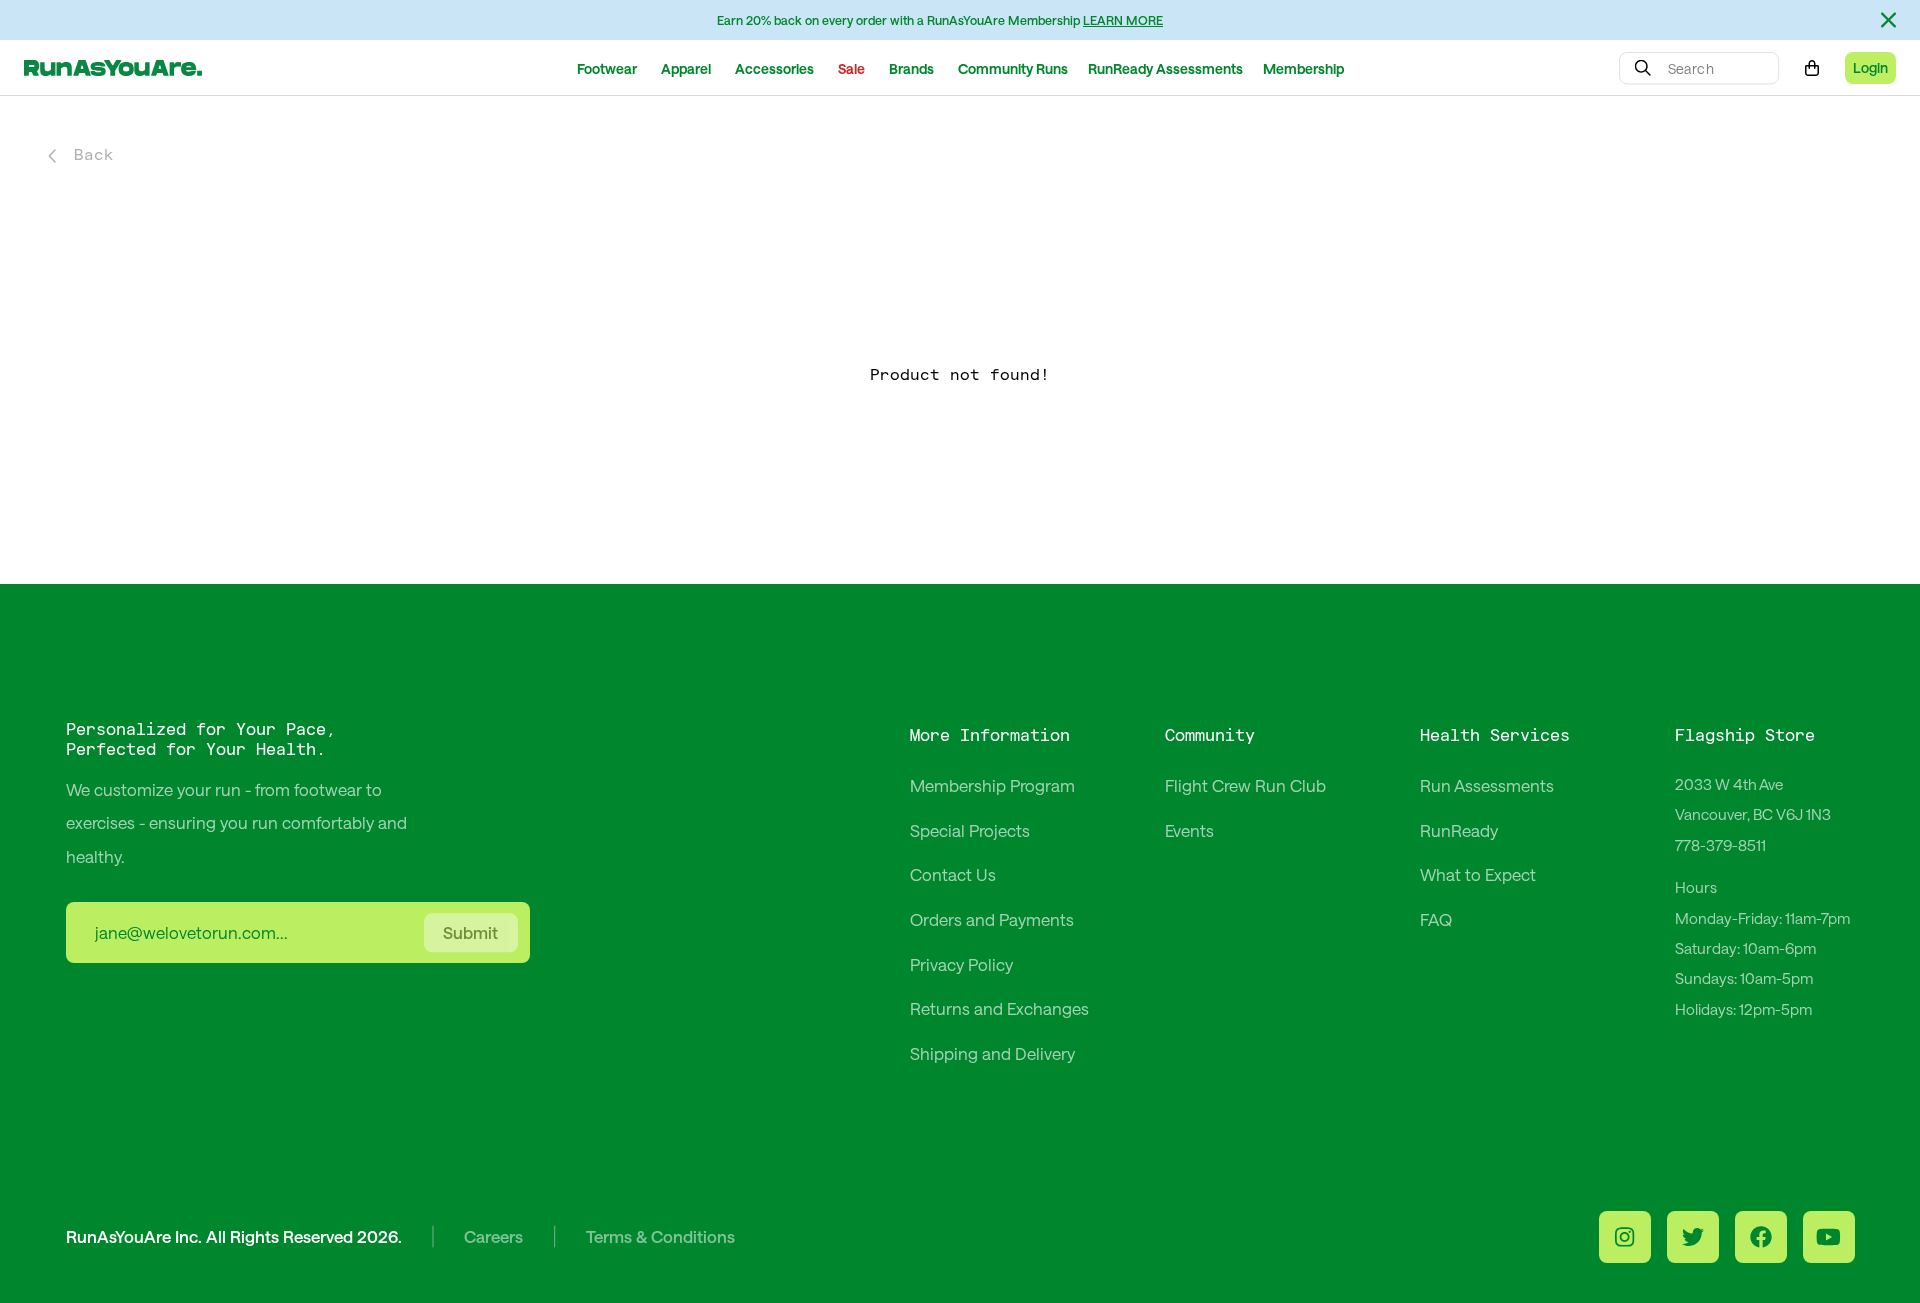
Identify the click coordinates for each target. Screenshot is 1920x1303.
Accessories (774, 68)
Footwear (607, 68)
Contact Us (953, 874)
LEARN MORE (1123, 20)
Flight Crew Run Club (1245, 785)
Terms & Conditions (660, 1236)
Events (1189, 830)
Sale (851, 68)
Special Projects (970, 830)
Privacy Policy (961, 964)
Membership (1303, 68)
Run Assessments (1487, 785)
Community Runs (1013, 68)
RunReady (1459, 830)
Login (1870, 67)
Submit (470, 933)
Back (94, 155)
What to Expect (1478, 874)
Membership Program (992, 785)
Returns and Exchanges (999, 1008)
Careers (493, 1236)
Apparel (686, 68)
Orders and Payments (992, 919)
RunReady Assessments (1165, 68)
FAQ (1436, 919)
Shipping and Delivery (992, 1053)
